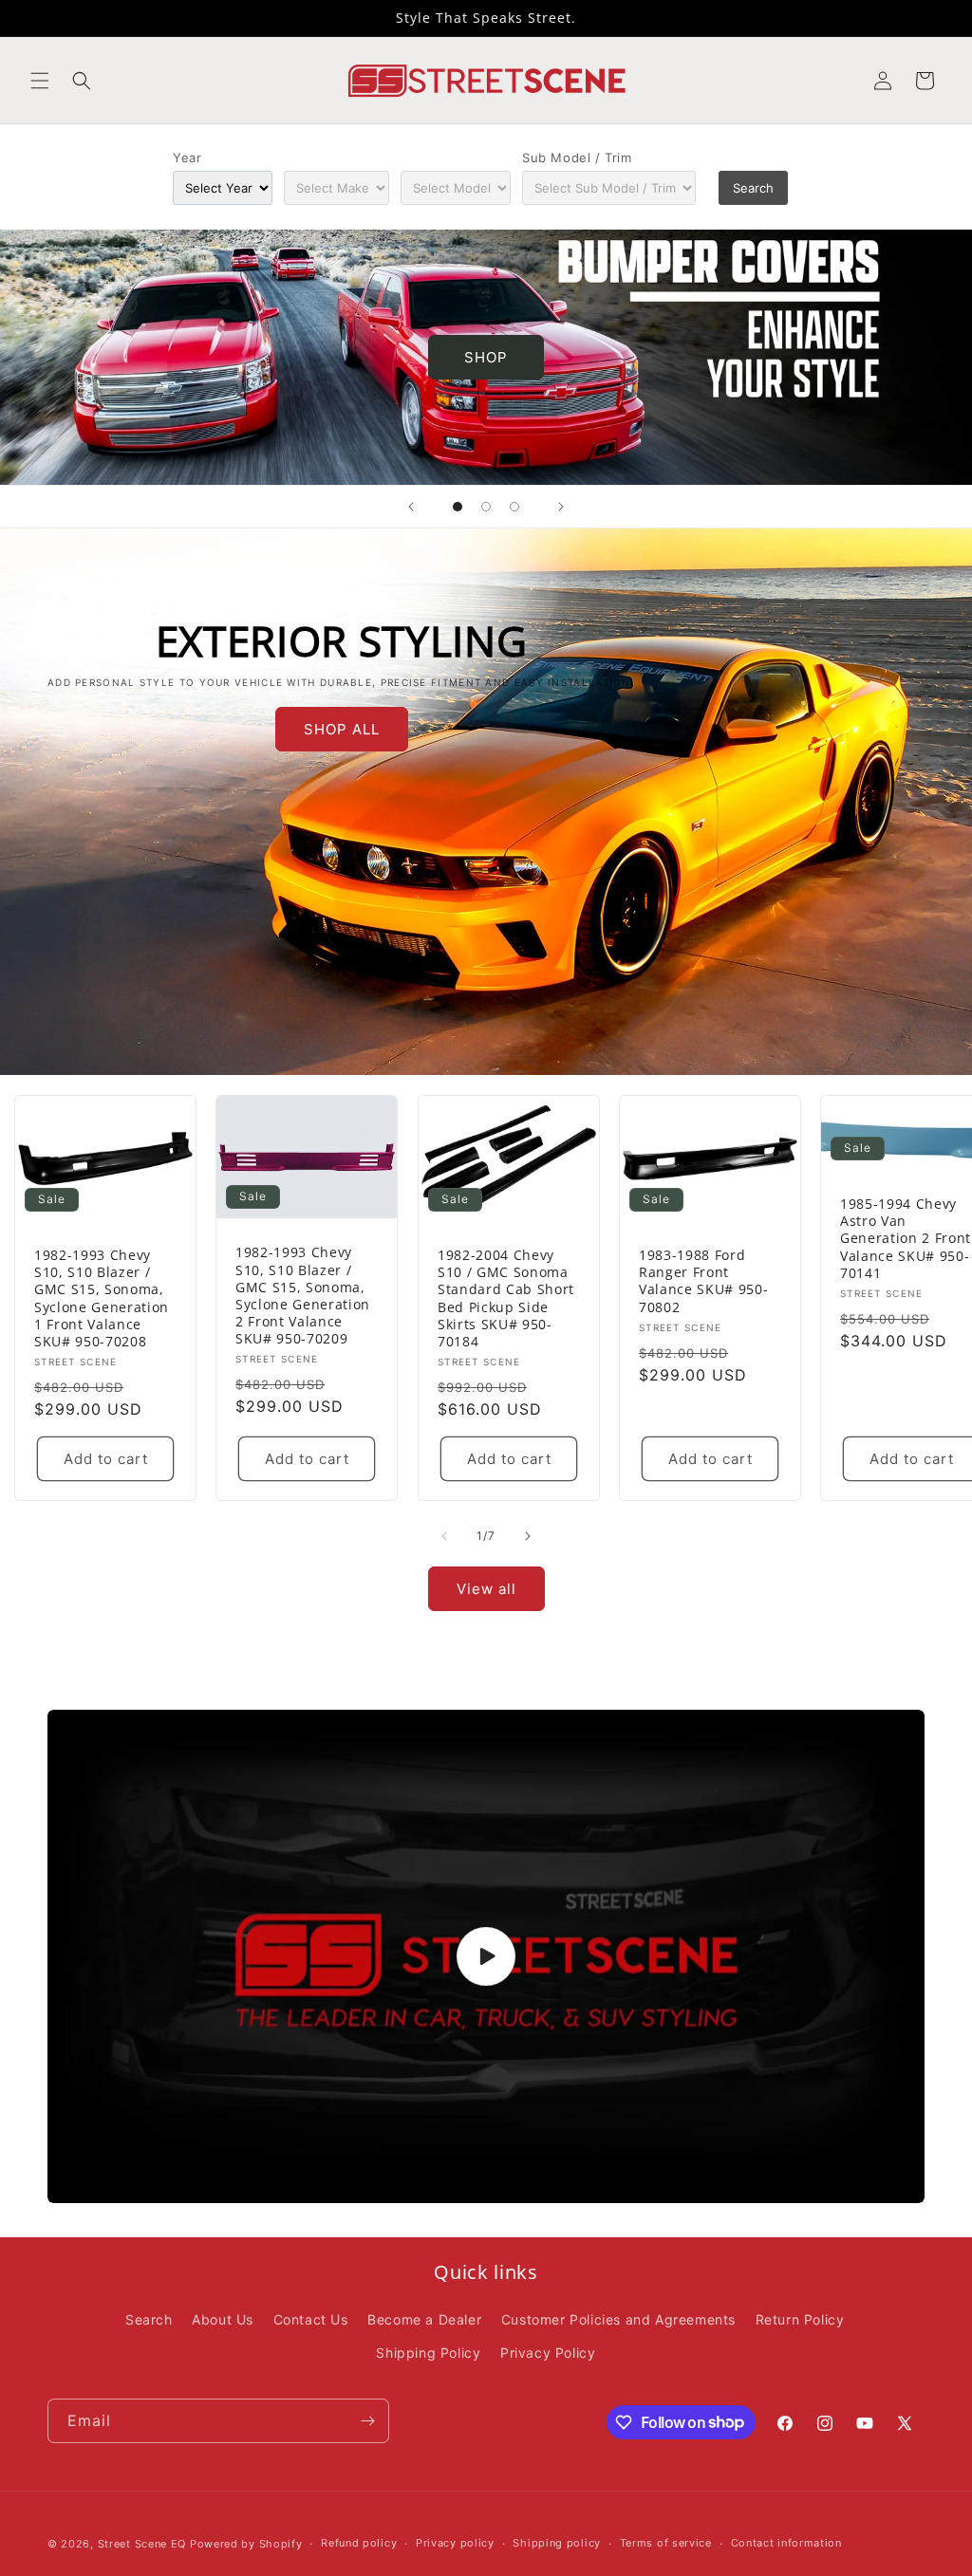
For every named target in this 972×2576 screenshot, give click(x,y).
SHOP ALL (342, 729)
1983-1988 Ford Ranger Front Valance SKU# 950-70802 (703, 1281)
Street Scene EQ (142, 2544)
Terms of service (666, 2543)
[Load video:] (486, 1956)
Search (753, 188)
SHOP (486, 357)
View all (486, 1589)
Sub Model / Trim (577, 158)
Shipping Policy (428, 2353)
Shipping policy (557, 2543)
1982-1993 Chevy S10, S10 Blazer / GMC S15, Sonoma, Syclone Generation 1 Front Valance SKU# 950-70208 (102, 1298)
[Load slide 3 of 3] (514, 507)
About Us (223, 2319)
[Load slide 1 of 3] (458, 507)
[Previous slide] (411, 507)
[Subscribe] (367, 2421)
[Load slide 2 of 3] (486, 507)
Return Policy (800, 2319)
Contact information (786, 2543)
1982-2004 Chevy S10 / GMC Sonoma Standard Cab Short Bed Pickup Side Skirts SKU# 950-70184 (506, 1298)
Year (187, 158)
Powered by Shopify (246, 2544)
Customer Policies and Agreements (618, 2319)
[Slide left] (444, 1536)
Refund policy (359, 2543)
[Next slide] (561, 507)
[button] (40, 81)
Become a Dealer (424, 2319)
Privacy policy (455, 2543)
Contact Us (311, 2319)
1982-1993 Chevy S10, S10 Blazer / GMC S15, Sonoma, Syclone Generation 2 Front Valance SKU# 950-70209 (303, 1296)
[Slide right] (528, 1536)
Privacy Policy (548, 2353)
